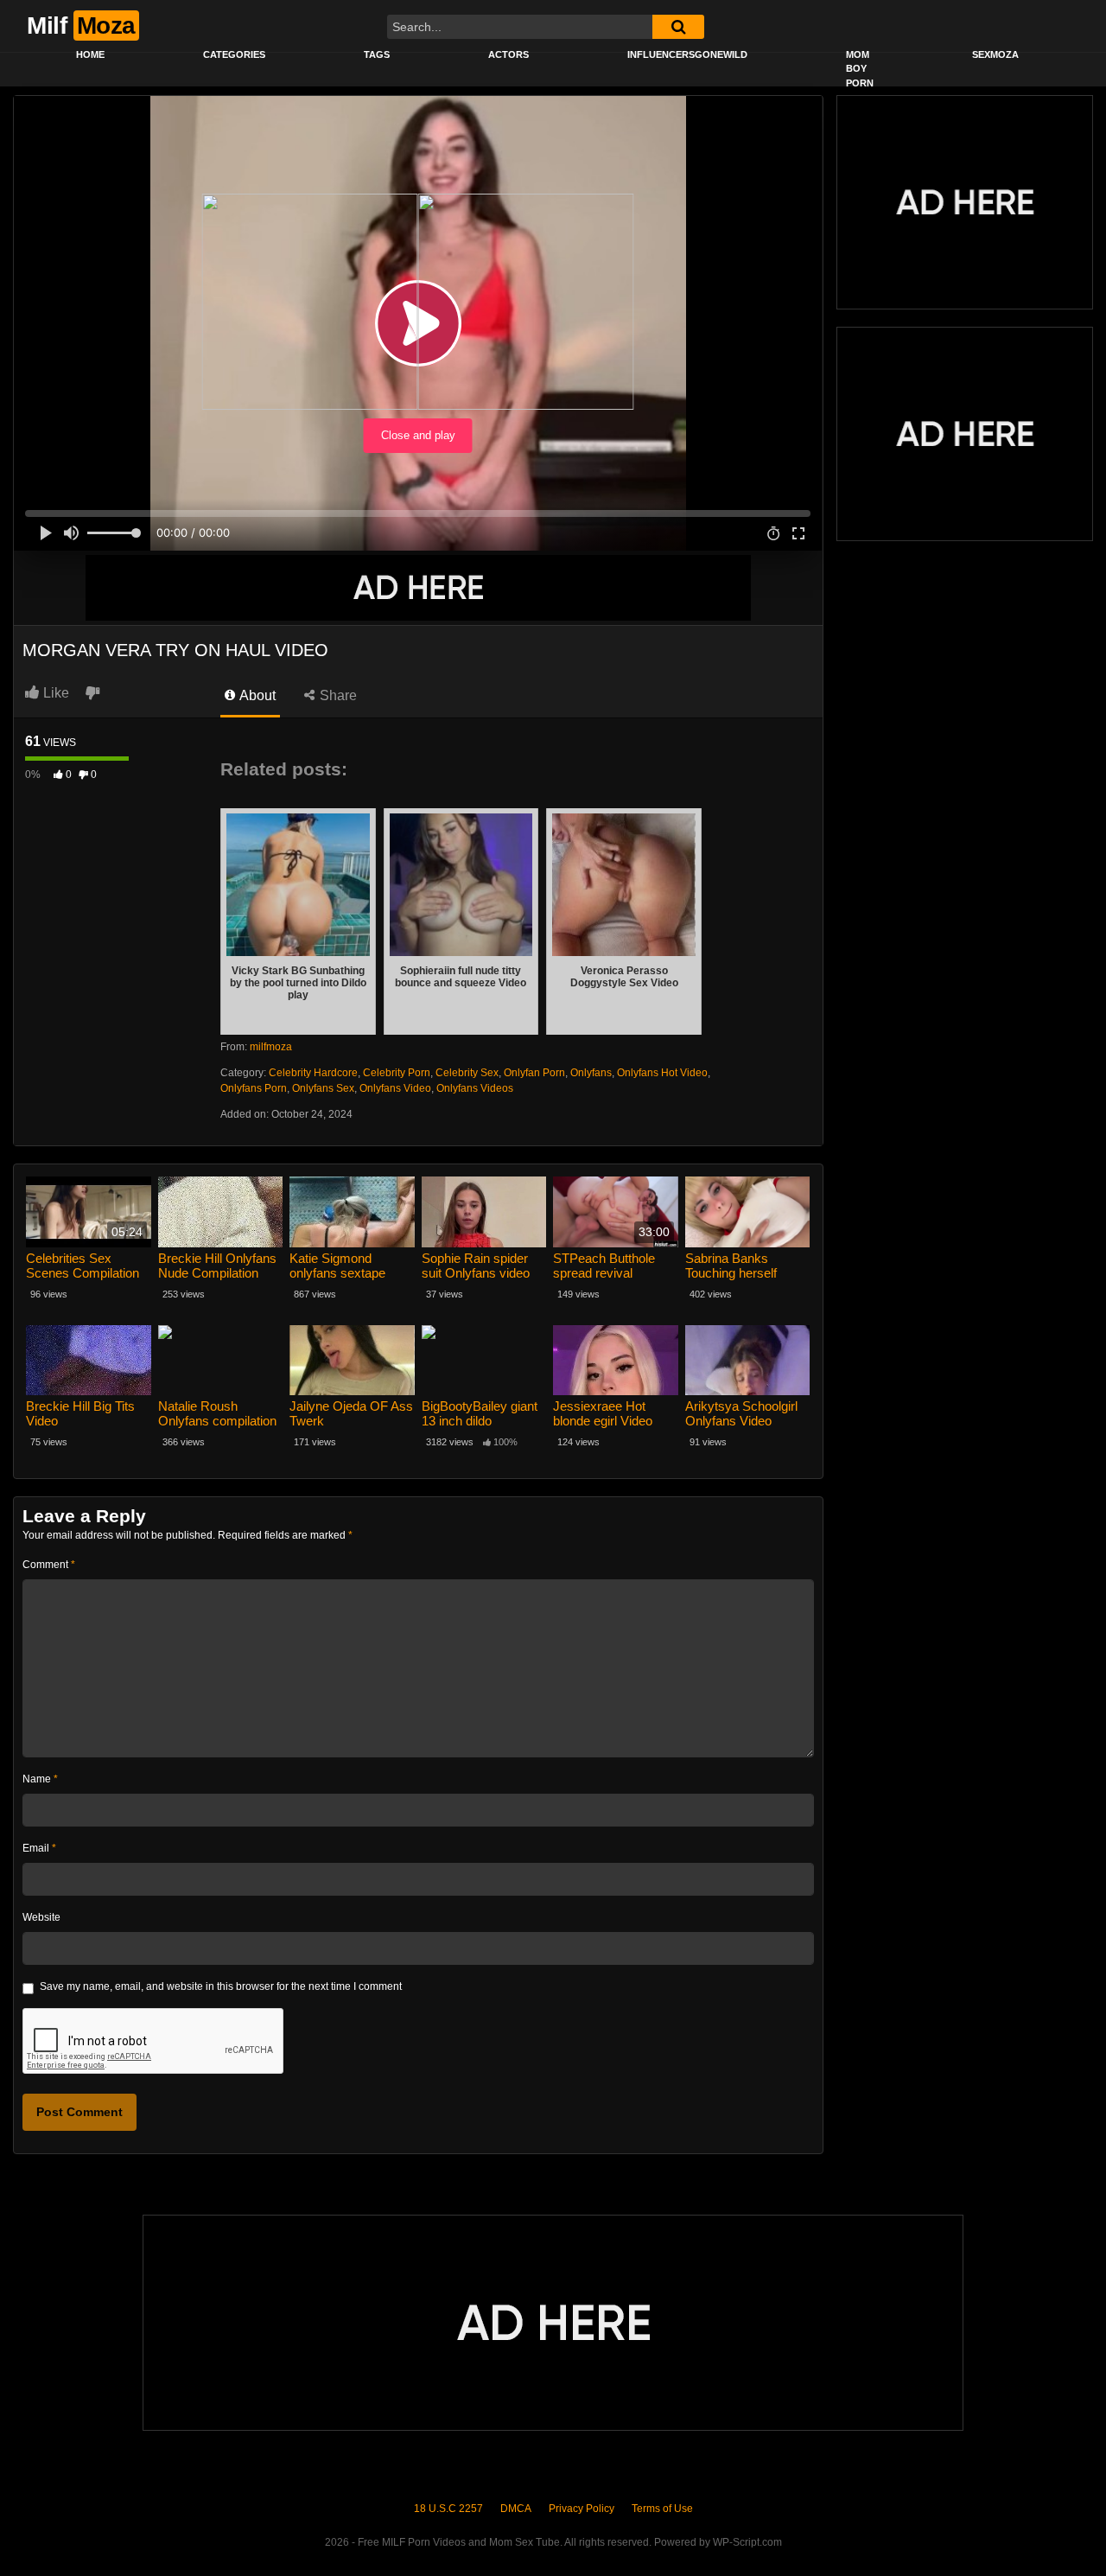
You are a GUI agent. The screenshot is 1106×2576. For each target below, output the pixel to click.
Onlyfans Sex (323, 1088)
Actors (509, 54)
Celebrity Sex (467, 1073)
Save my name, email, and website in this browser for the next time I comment (221, 1986)
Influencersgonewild (687, 54)
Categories (234, 54)
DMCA (516, 2509)
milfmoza (271, 1047)
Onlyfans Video (395, 1088)
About (256, 695)
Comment (49, 1565)
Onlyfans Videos (475, 1088)
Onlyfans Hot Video (662, 1073)
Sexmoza (995, 54)
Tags (377, 54)
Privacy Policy (582, 2509)
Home (90, 54)
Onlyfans (591, 1073)
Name (40, 1779)
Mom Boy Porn (860, 69)
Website (41, 1917)
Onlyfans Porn (254, 1088)
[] (678, 27)
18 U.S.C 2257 (448, 2509)
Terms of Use (662, 2509)
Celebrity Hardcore (313, 1073)
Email (39, 1848)
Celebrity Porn (397, 1073)
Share (337, 695)
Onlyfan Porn (534, 1073)
